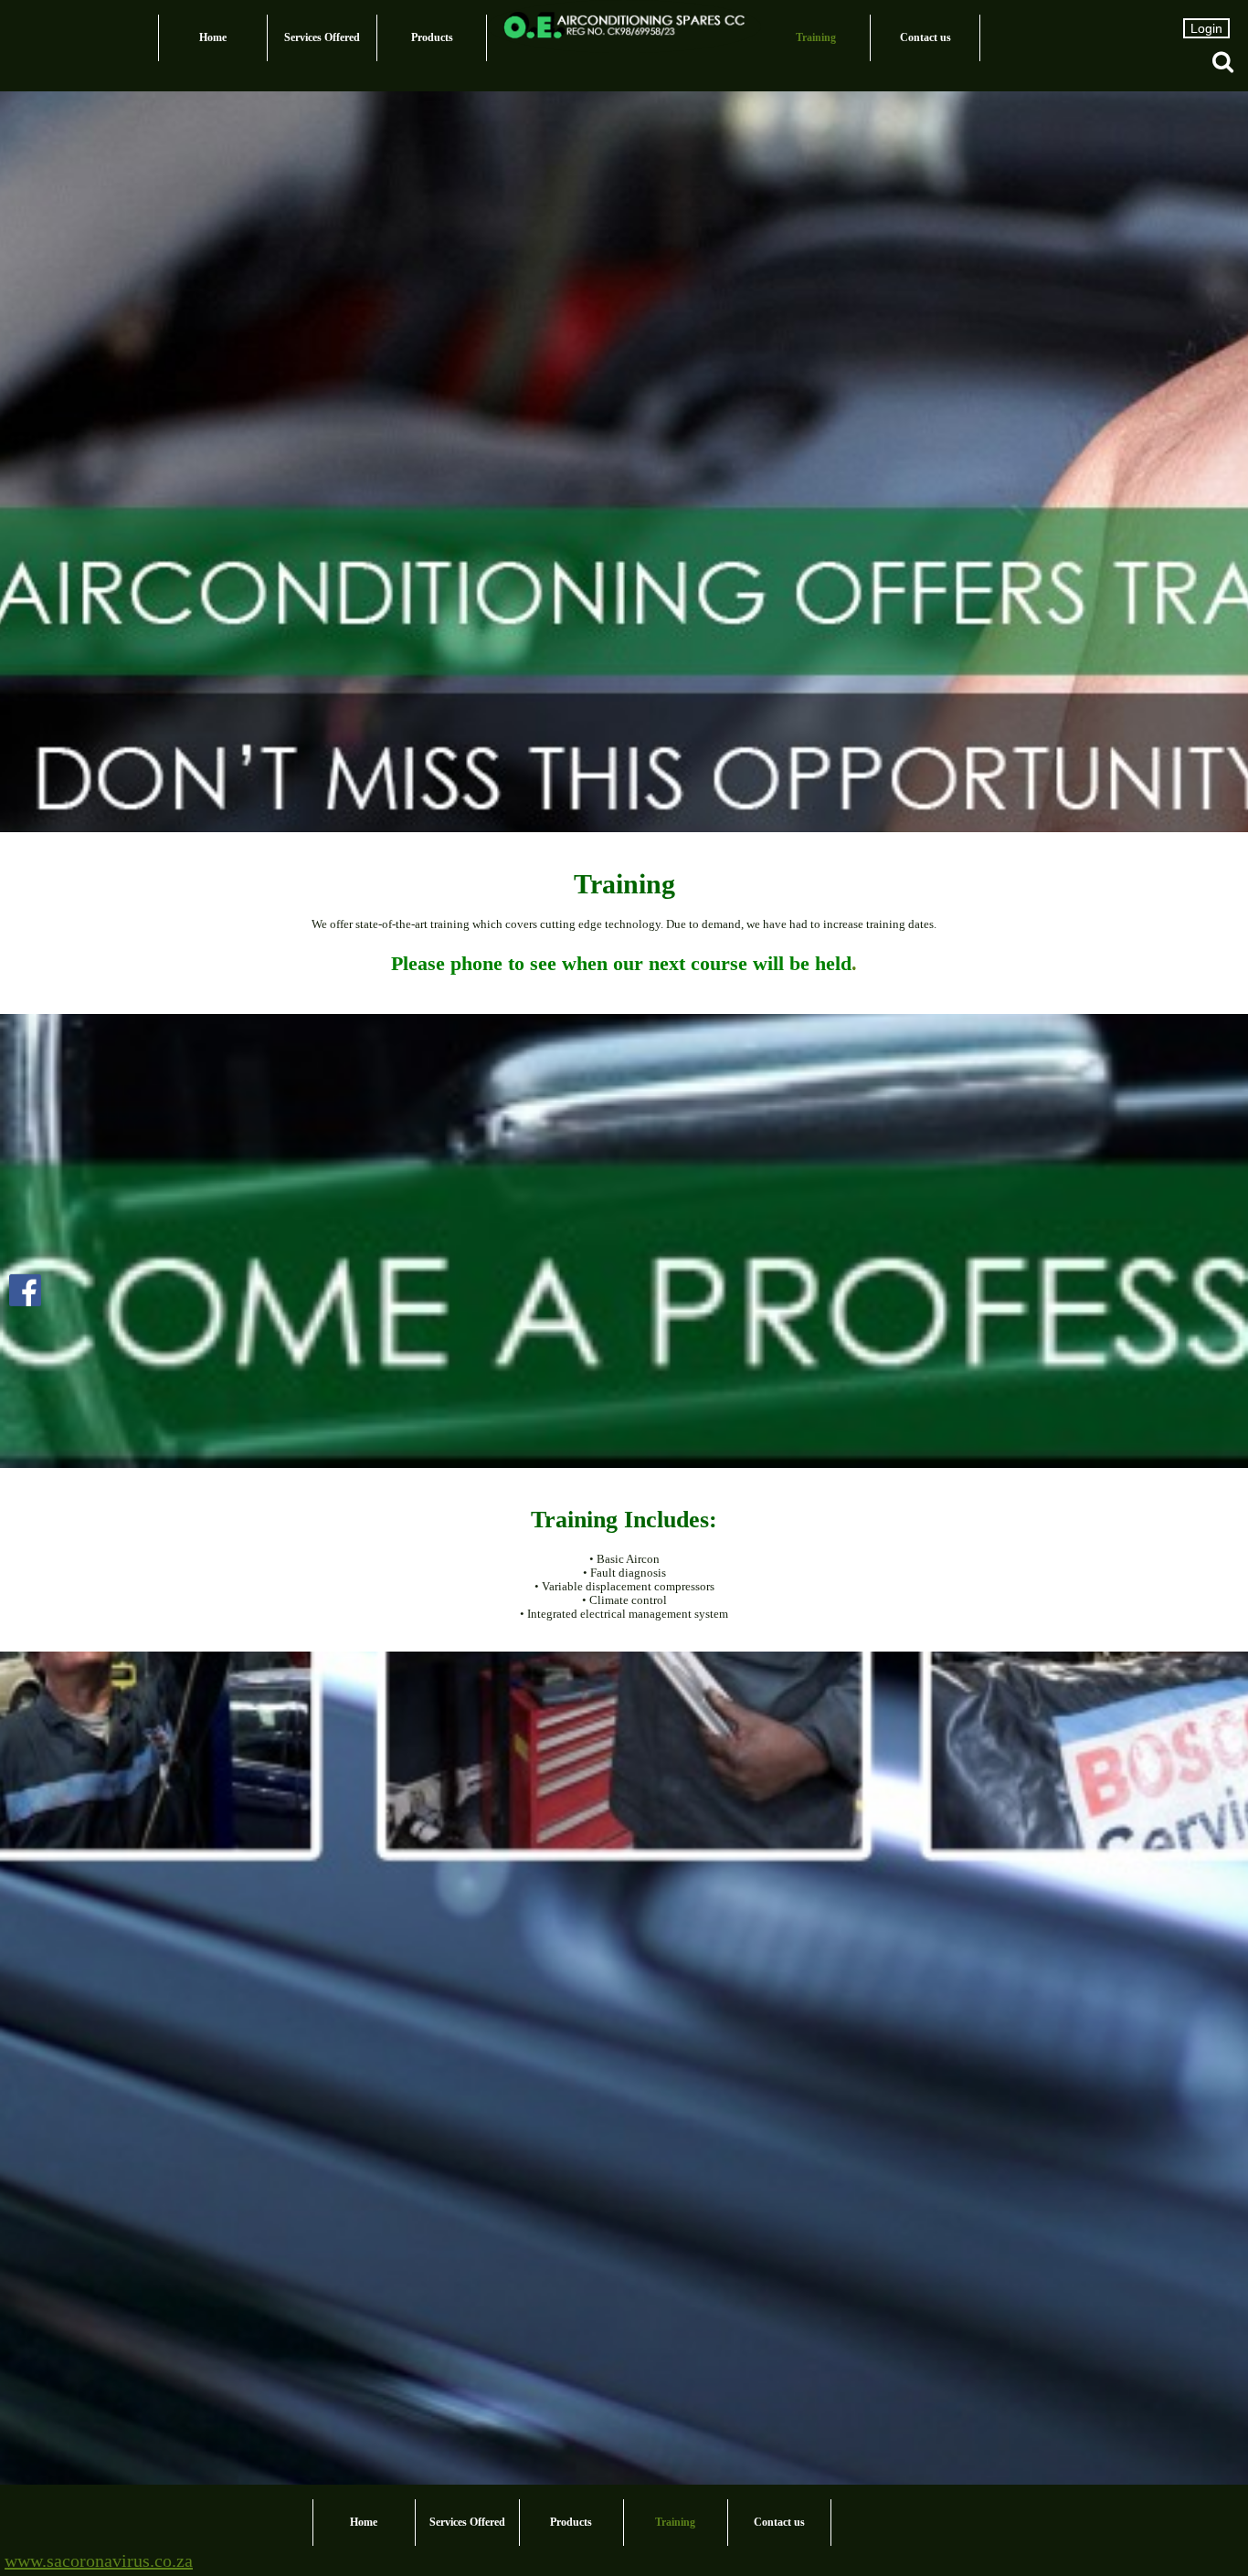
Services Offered (322, 37)
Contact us (925, 37)
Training (816, 37)
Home (213, 37)
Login (1206, 28)
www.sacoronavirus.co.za (99, 2560)
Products (432, 37)
